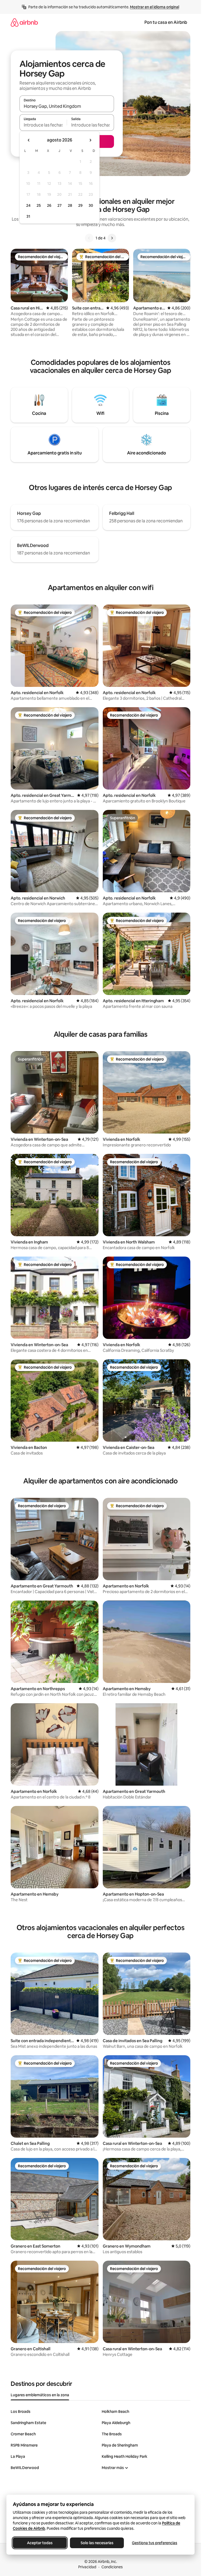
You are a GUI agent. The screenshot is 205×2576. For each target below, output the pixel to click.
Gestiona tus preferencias (155, 2543)
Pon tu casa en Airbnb (166, 22)
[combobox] (67, 106)
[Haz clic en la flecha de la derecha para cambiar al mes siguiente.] (90, 140)
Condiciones (112, 2567)
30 (91, 205)
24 (28, 205)
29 (80, 205)
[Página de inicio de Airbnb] (24, 22)
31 (28, 216)
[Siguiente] (112, 238)
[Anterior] (89, 238)
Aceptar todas (40, 2543)
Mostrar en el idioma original (155, 7)
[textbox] (43, 125)
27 (60, 205)
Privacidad (87, 2567)
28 (70, 205)
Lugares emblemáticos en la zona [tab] (40, 2395)
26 (49, 205)
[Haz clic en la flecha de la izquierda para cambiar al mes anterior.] (29, 140)
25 (39, 205)
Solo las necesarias (97, 2543)
